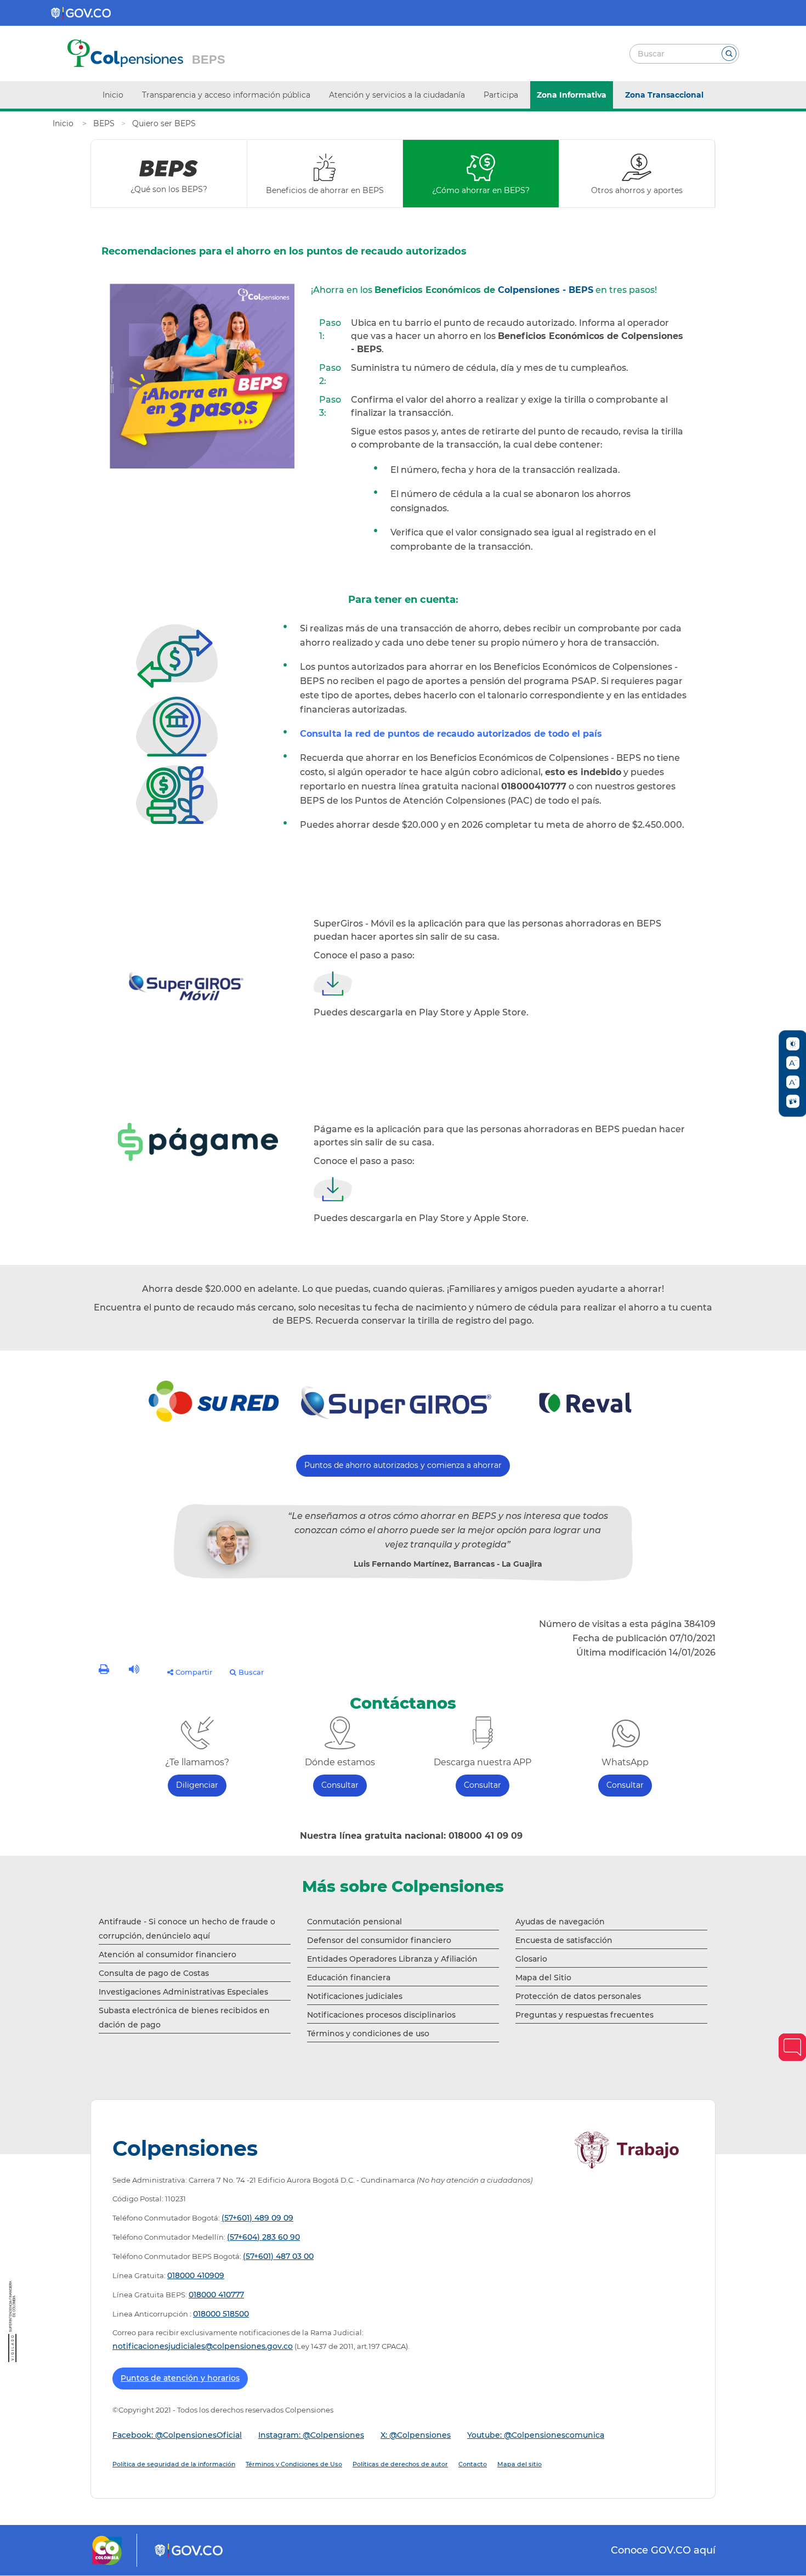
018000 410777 (216, 2295)
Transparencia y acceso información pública (226, 95)
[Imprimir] (105, 1671)
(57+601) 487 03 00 (278, 2256)
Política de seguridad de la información (174, 2464)
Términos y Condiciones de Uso (294, 2464)
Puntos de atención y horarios (180, 2378)
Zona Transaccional (664, 95)
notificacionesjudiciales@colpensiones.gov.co (203, 2346)
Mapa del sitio (520, 2464)
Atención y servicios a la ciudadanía (397, 95)
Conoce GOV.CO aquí (663, 2550)
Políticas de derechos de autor (400, 2464)
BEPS (209, 60)
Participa (501, 95)
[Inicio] (64, 123)
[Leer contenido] (135, 1671)
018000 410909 (196, 2275)
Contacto (473, 2464)
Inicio (113, 95)
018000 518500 (221, 2314)
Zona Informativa (572, 95)
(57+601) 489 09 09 (257, 2218)
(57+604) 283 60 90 (263, 2237)
